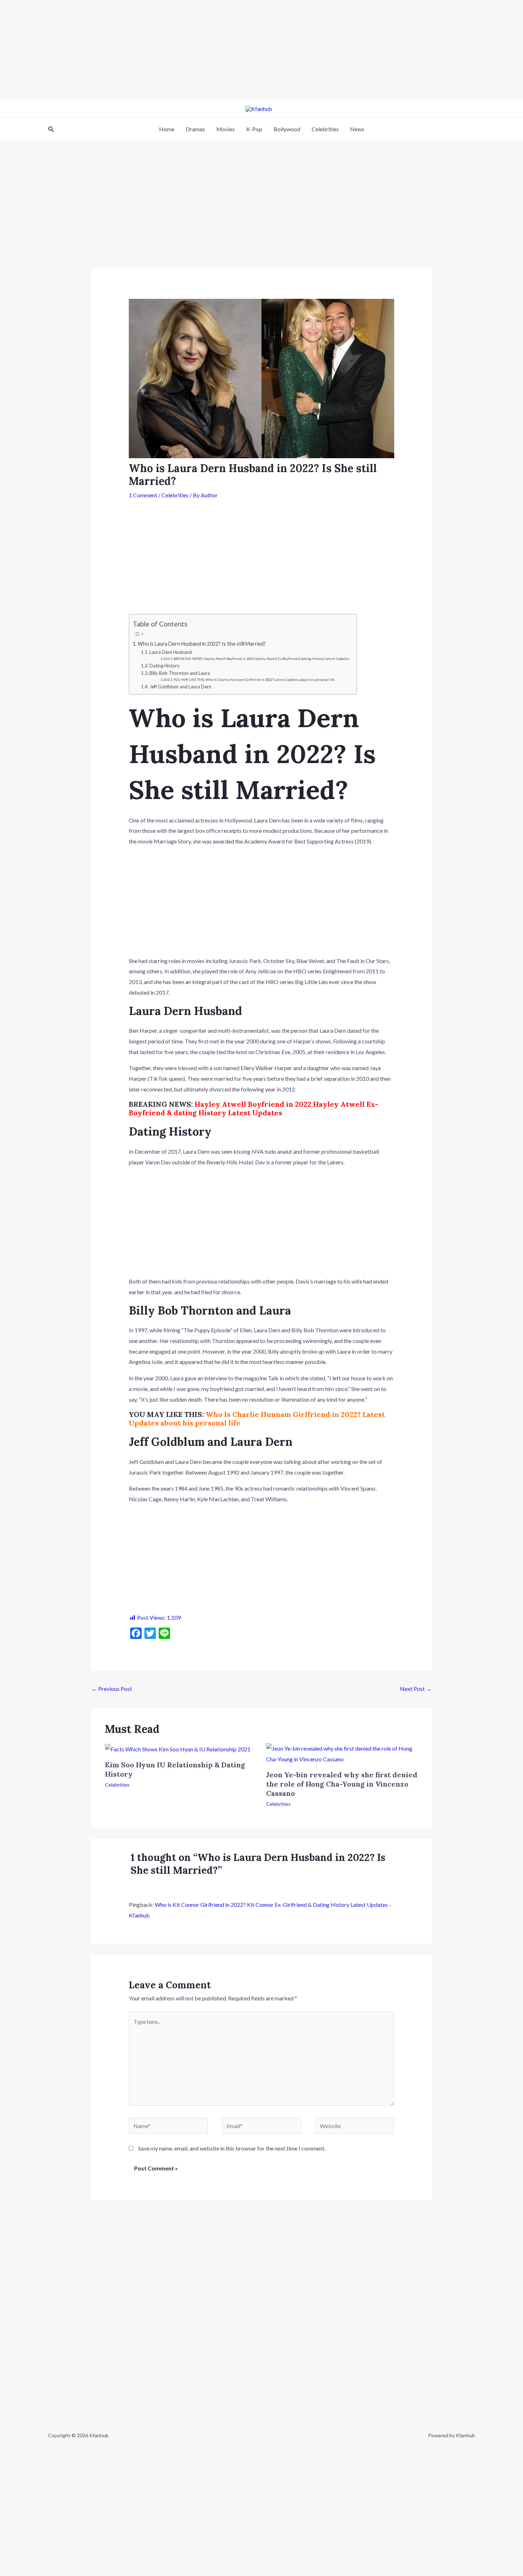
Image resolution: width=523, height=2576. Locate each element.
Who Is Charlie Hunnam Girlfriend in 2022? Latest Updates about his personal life (257, 1419)
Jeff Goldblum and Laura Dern (180, 687)
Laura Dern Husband (171, 652)
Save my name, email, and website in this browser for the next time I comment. (232, 2148)
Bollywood (287, 129)
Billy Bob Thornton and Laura (180, 673)
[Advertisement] (213, 50)
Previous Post (112, 1689)
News (357, 129)
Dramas (195, 129)
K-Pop (254, 129)
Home (167, 129)
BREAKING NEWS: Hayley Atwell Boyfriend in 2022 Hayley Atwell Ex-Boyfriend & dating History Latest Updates (261, 659)
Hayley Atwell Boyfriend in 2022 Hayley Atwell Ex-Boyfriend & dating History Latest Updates (253, 1108)
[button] (51, 129)
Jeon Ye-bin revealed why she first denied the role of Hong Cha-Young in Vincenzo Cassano (342, 1784)
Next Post (416, 1689)
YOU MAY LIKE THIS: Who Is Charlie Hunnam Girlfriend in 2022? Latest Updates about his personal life (254, 680)
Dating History (165, 666)
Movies (226, 129)
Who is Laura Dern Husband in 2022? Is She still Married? (202, 644)
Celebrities (325, 129)
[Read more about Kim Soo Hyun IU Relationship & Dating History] (178, 1748)
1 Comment (143, 495)
